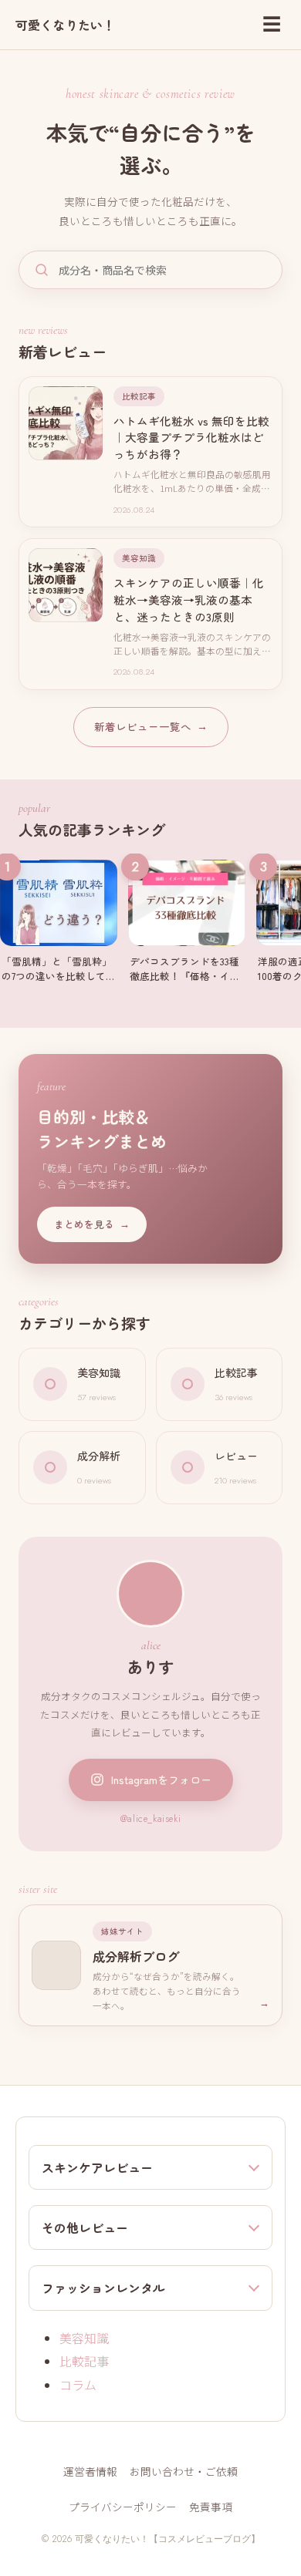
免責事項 (211, 2507)
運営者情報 (90, 2471)
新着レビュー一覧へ (151, 726)
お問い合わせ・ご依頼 (184, 2471)
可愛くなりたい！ (65, 25)
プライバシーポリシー (123, 2507)
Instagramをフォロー (161, 1780)
